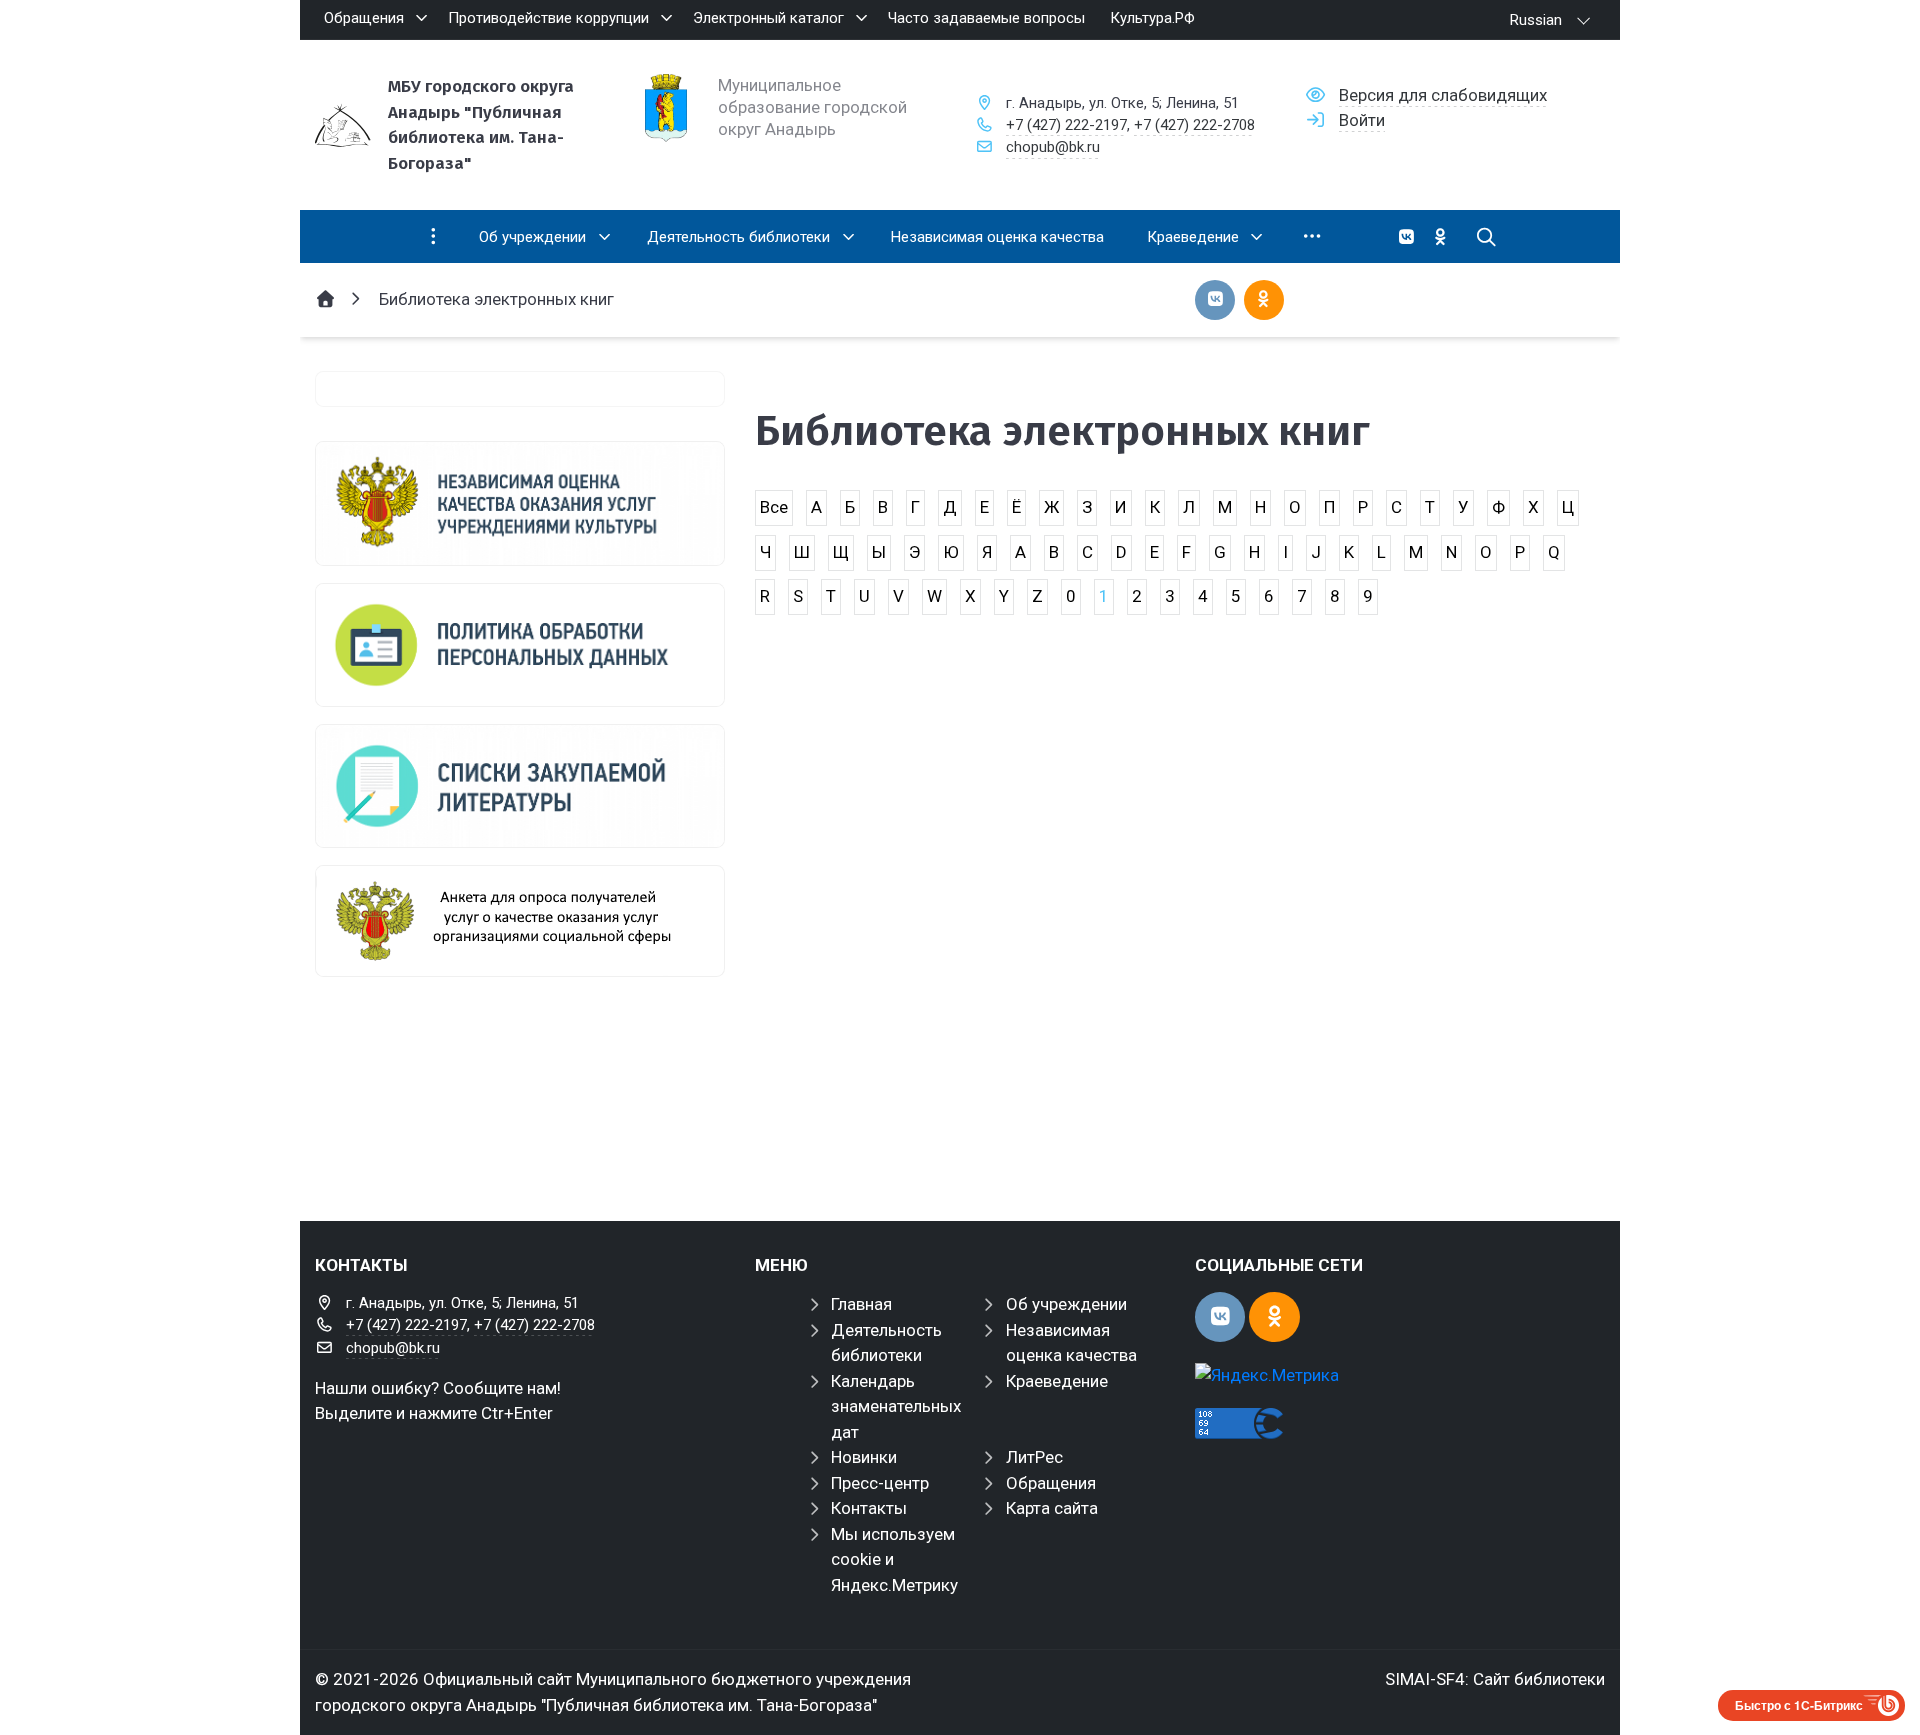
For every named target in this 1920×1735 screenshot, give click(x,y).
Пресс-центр (880, 1483)
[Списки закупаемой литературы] (520, 786)
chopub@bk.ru (1053, 147)
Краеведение (1057, 1381)
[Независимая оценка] (520, 503)
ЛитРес (1034, 1457)
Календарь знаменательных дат (896, 1406)
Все (774, 507)
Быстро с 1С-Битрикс (1799, 1705)
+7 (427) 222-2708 (1194, 125)
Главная (861, 1304)
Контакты (869, 1508)
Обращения (1051, 1483)
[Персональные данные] (520, 645)
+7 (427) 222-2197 (1066, 125)
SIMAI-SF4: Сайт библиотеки (1495, 1679)
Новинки (864, 1457)
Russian (1536, 20)
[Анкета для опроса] (520, 921)
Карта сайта (1052, 1508)
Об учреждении (1066, 1304)
